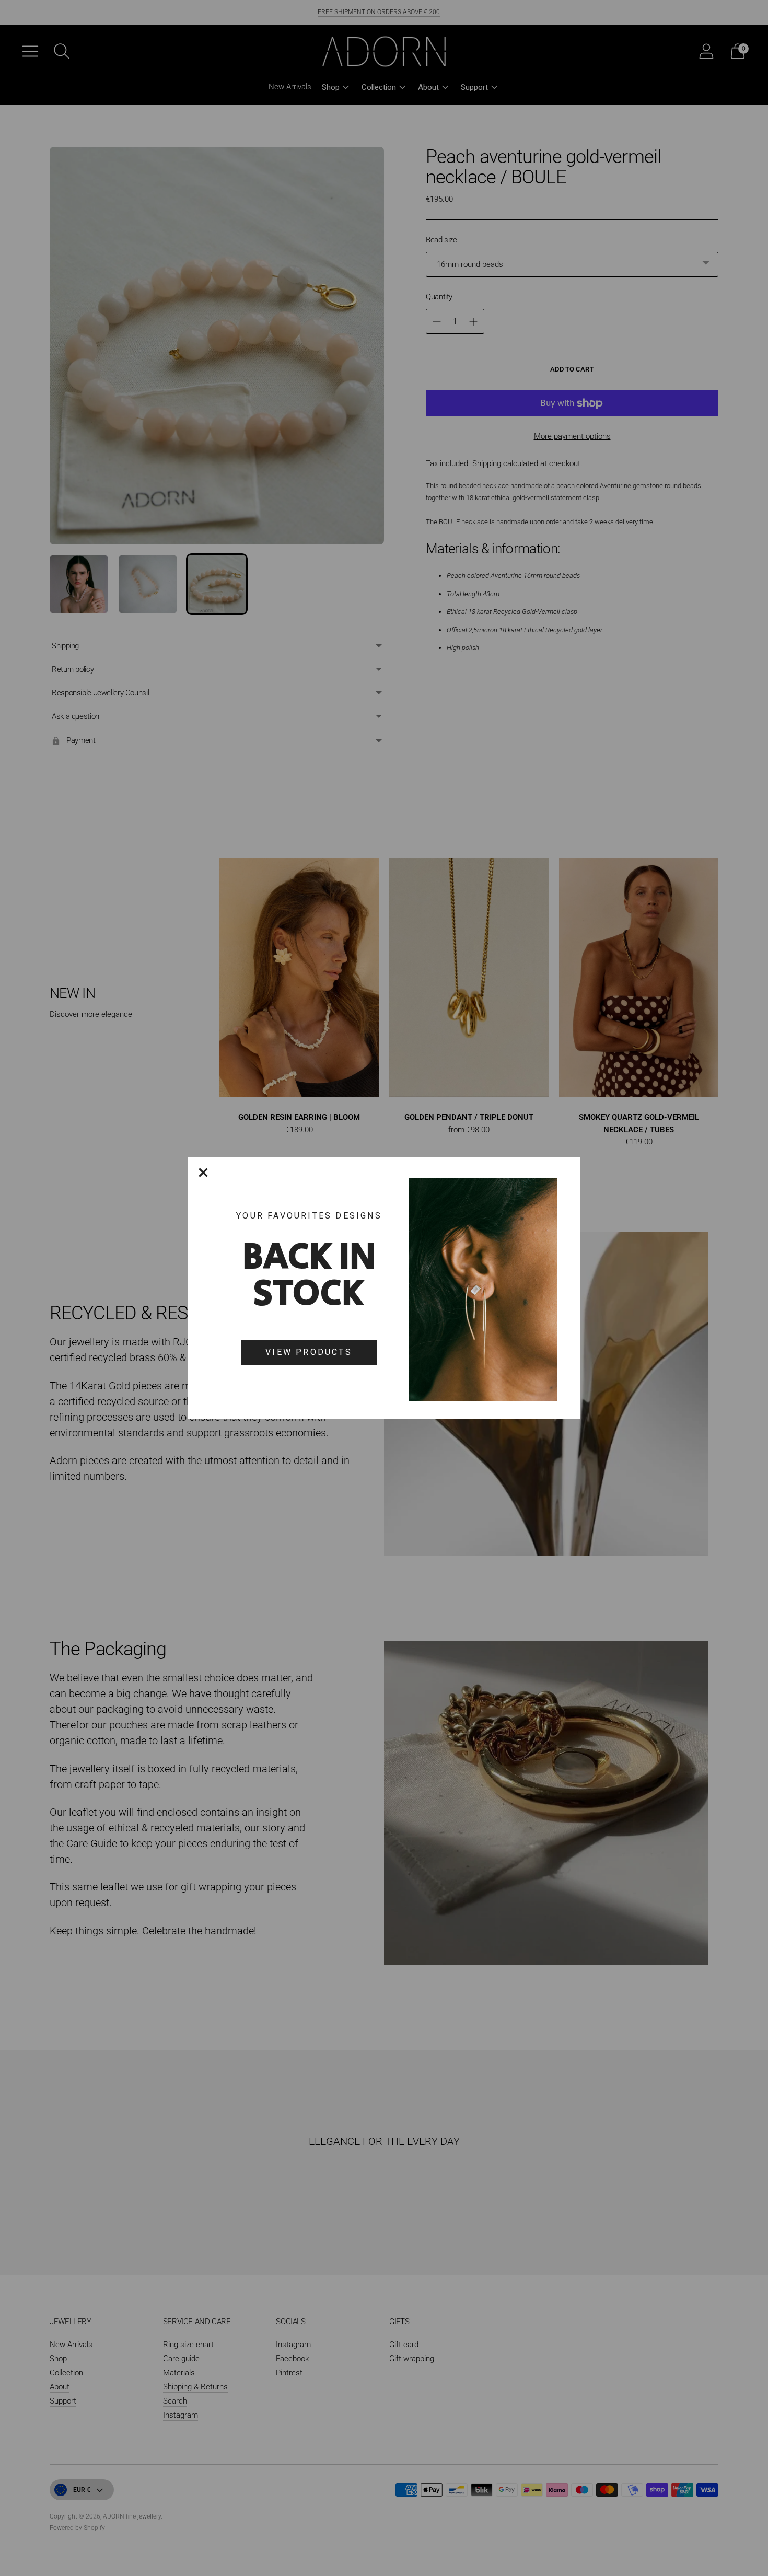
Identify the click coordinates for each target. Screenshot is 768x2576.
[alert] (384, 1288)
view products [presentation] (309, 1352)
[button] (203, 1173)
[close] (203, 1173)
